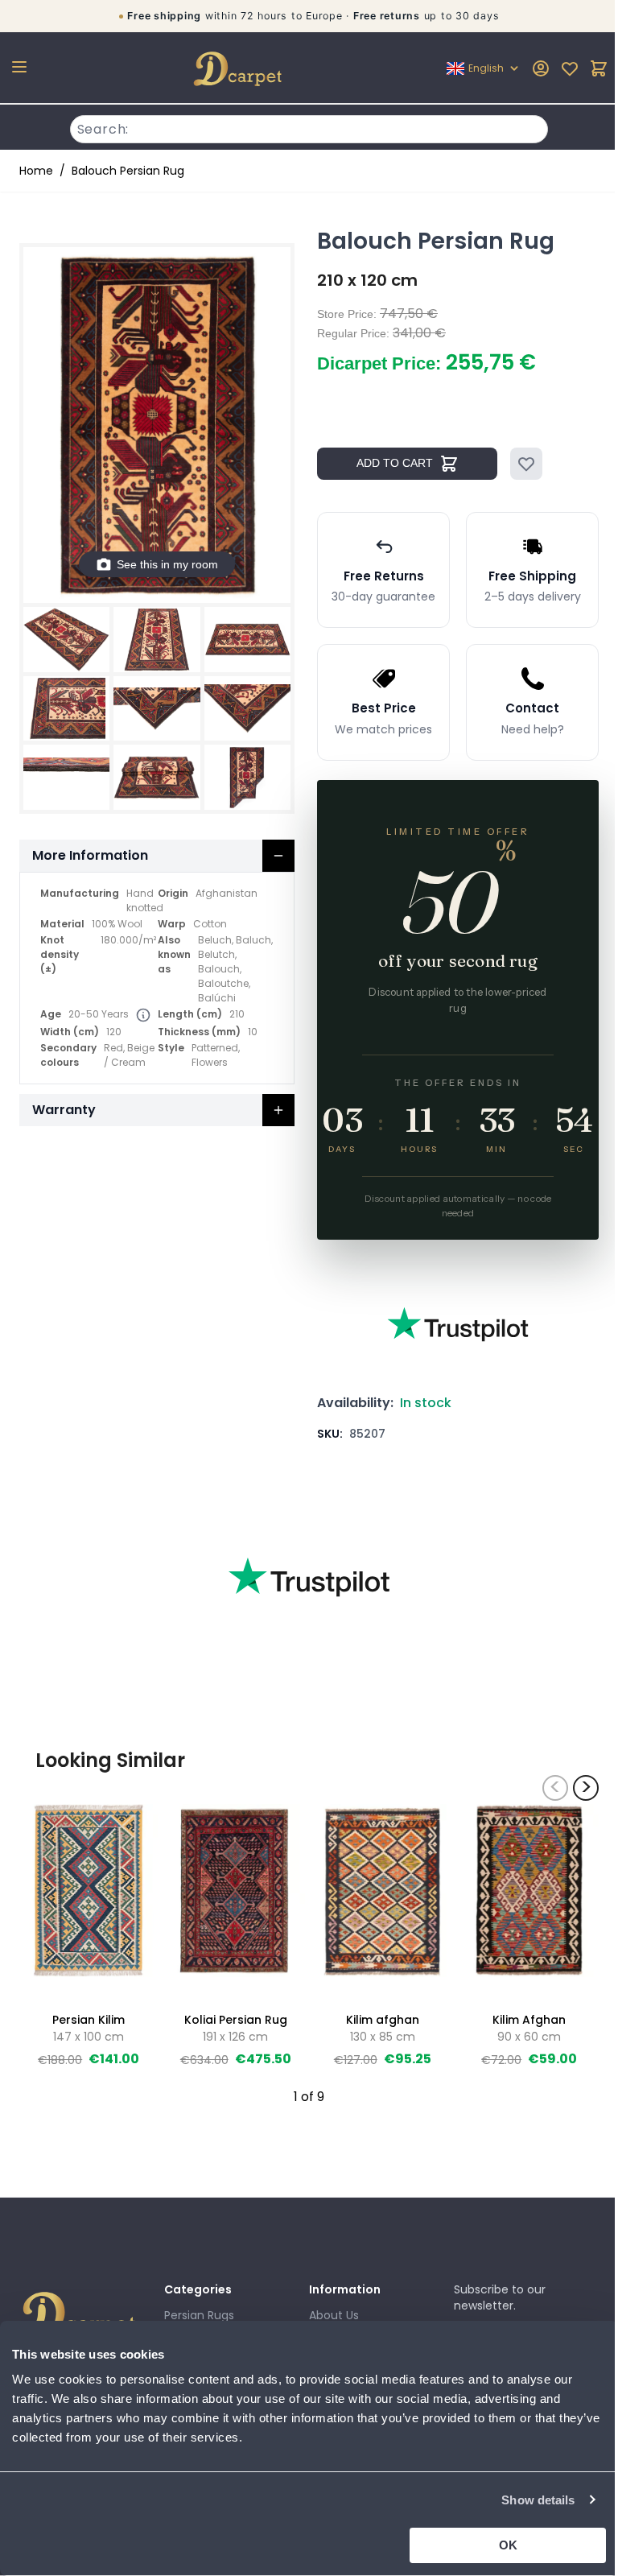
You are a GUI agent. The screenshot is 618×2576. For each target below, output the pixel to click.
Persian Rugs (196, 2315)
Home (36, 171)
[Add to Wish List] (521, 464)
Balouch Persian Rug (128, 171)
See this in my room (164, 556)
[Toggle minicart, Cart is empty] (587, 68)
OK (498, 2545)
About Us (328, 2315)
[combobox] (303, 127)
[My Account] (529, 68)
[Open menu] (19, 67)
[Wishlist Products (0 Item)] (558, 68)
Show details (526, 2500)
